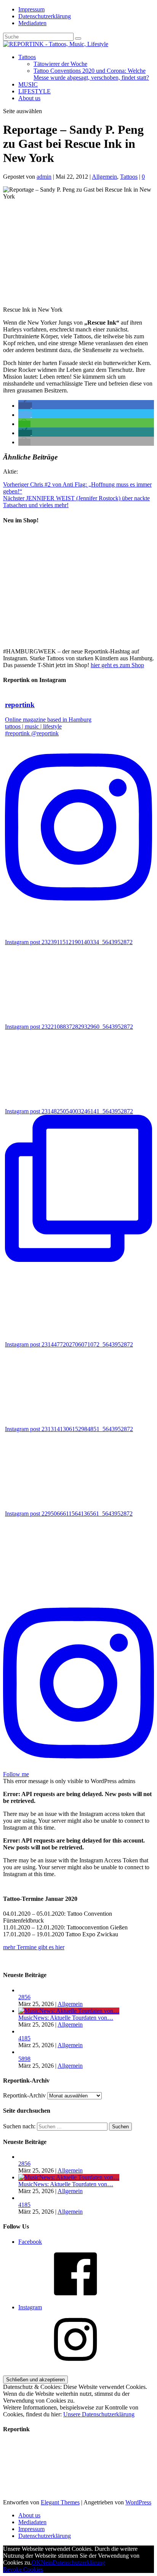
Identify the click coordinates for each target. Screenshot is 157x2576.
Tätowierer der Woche (60, 64)
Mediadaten (32, 23)
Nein (47, 2562)
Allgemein (104, 177)
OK (36, 2562)
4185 (24, 2038)
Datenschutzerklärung (45, 16)
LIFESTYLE (34, 91)
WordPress (138, 2502)
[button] (25, 406)
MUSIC (28, 84)
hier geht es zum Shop (117, 665)
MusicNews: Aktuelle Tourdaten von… (66, 2018)
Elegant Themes (60, 2502)
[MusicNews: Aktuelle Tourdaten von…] (69, 2011)
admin (44, 177)
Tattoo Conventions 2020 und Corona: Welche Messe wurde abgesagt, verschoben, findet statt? (91, 74)
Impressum (31, 9)
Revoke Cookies (23, 2569)
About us (29, 98)
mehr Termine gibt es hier (34, 1947)
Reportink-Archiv (24, 2095)
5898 (24, 2059)
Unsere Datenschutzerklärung (99, 2414)
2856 (24, 1997)
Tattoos (27, 57)
